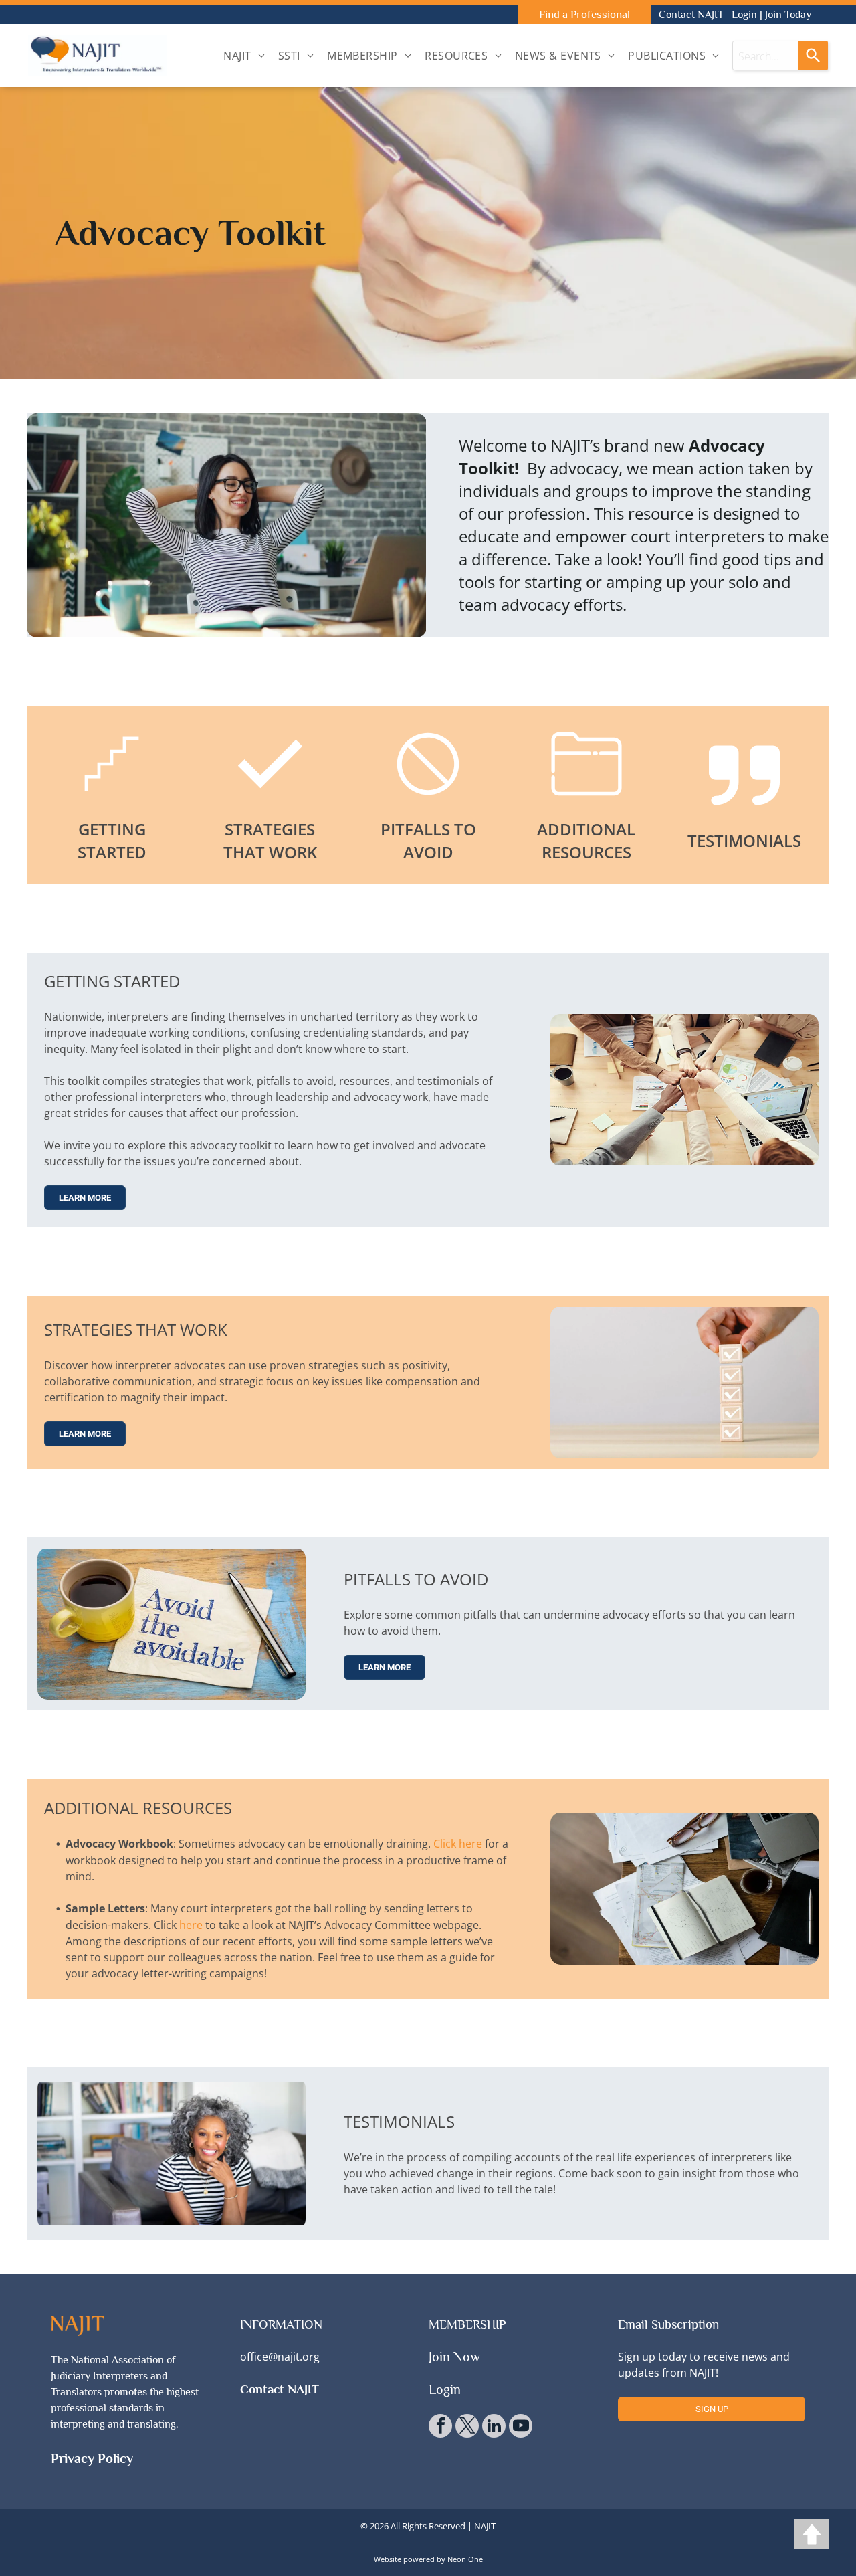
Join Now (454, 2357)
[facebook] (440, 2428)
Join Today (788, 15)
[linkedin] (494, 2428)
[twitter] (467, 2428)
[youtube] (521, 2428)
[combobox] (765, 56)
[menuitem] (244, 56)
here (191, 1925)
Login (744, 15)
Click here (458, 1844)
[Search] (813, 56)
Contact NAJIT (691, 15)
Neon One (465, 2559)
